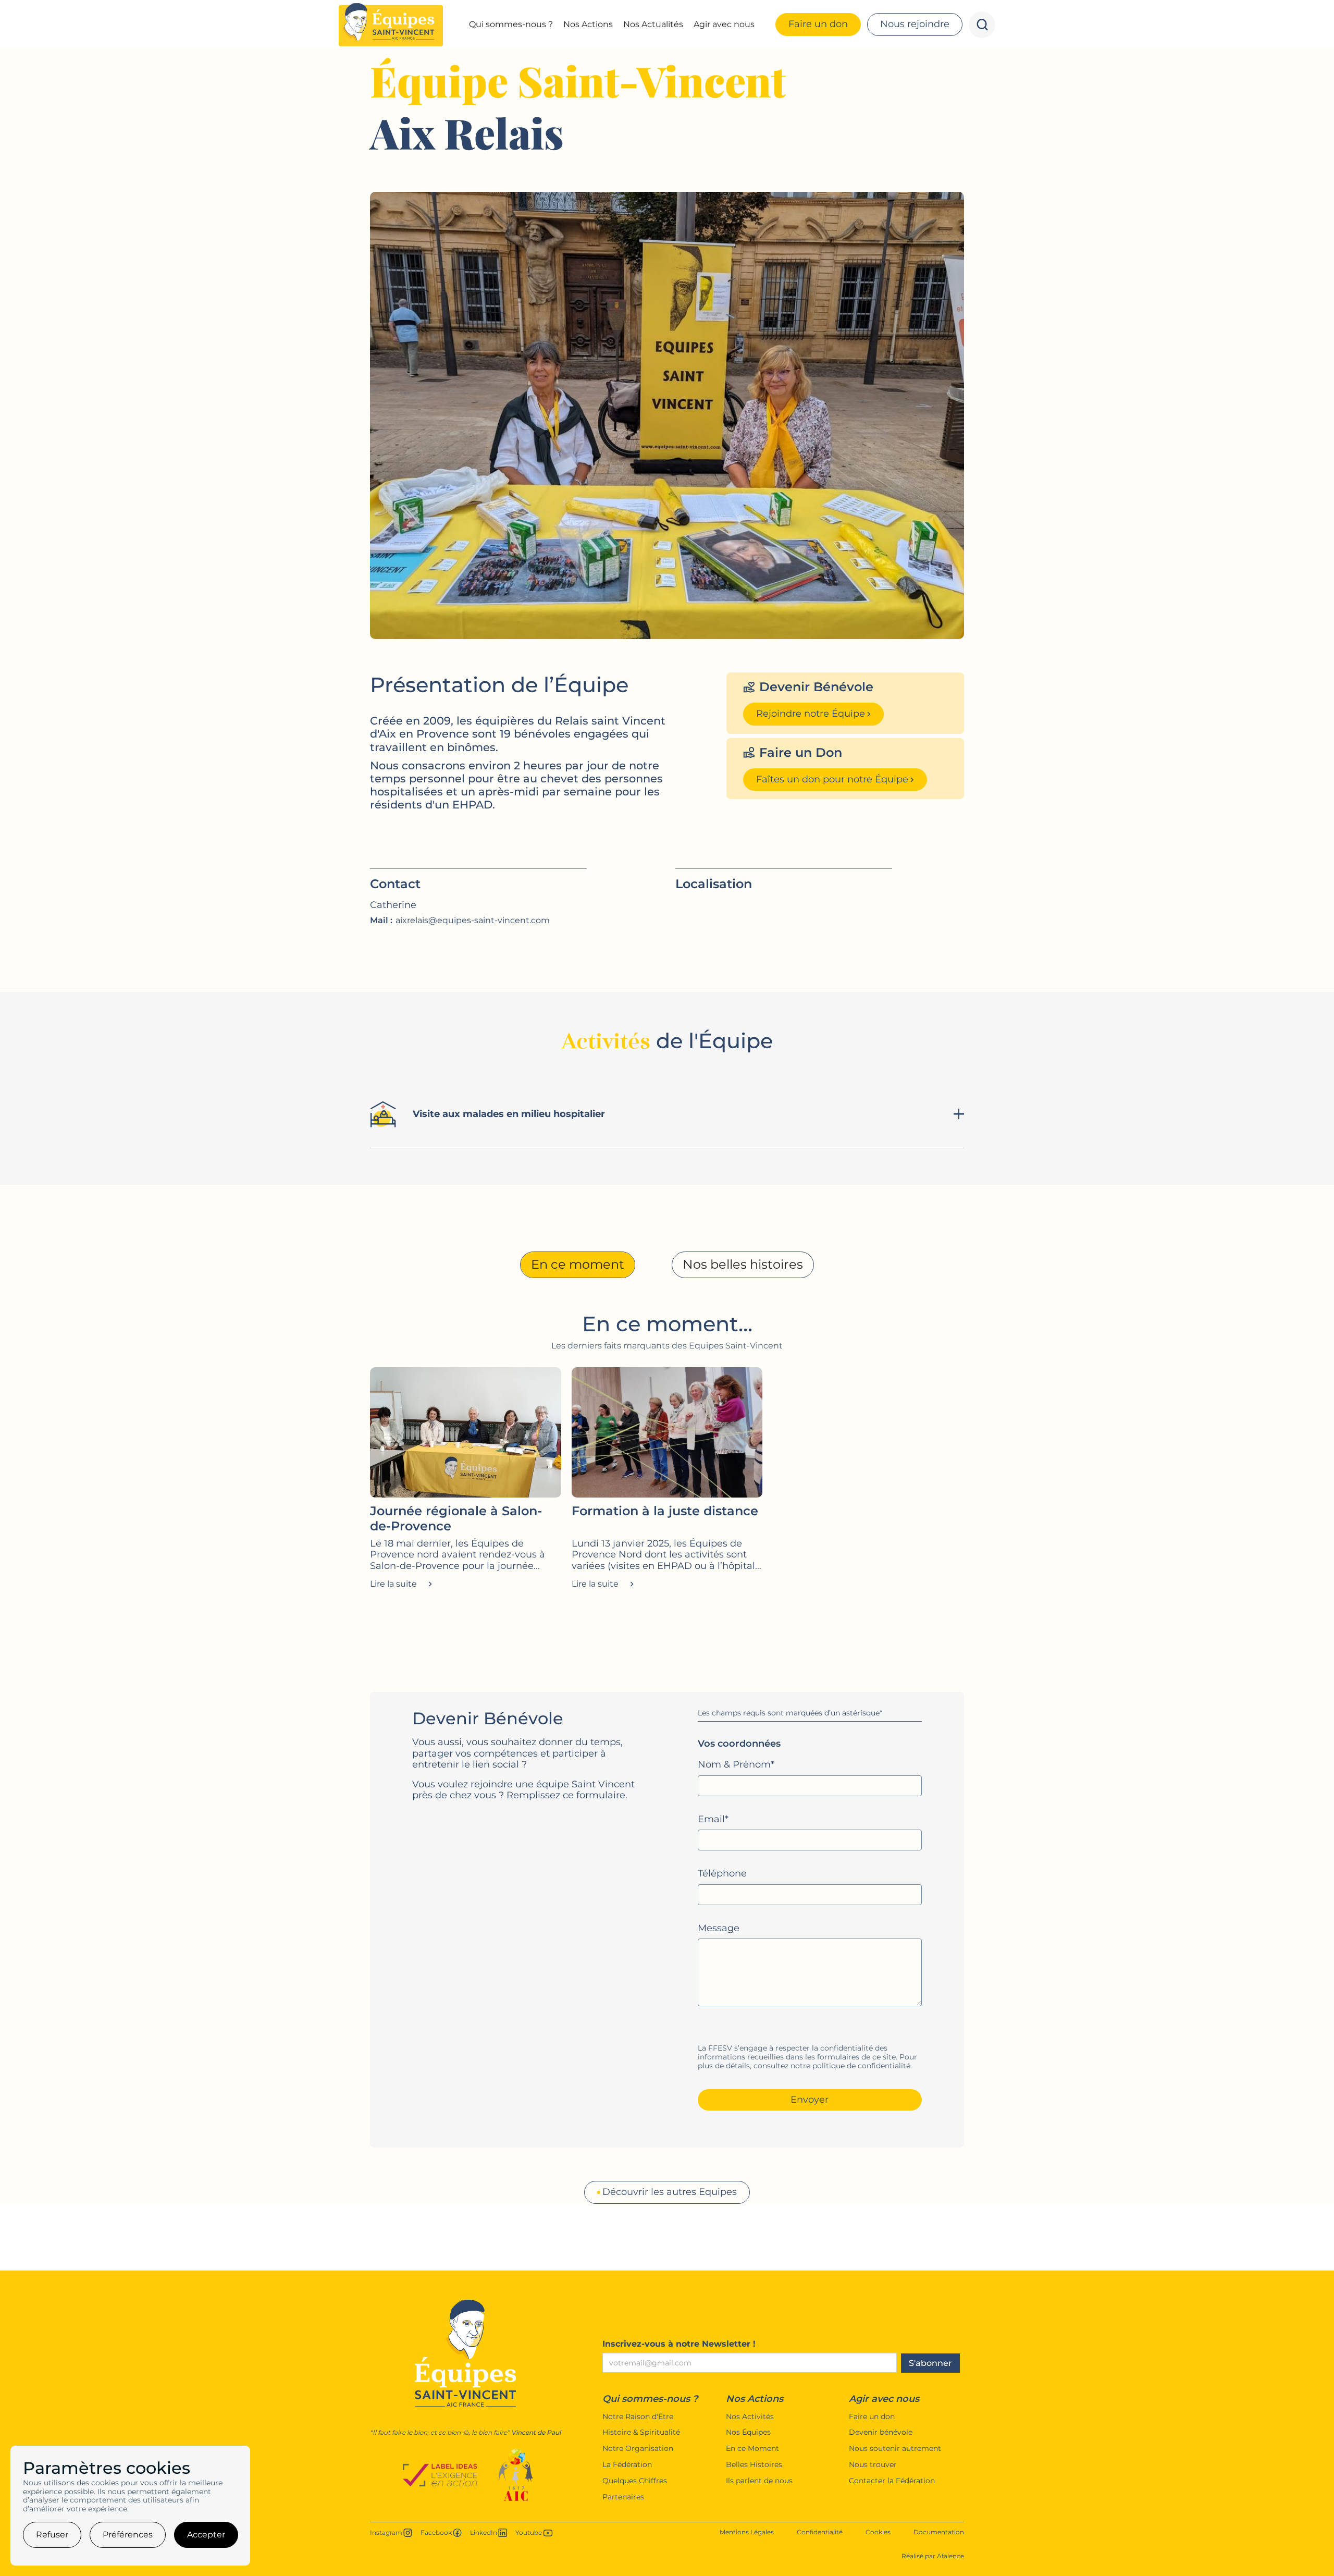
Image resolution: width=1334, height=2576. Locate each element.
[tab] (578, 1265)
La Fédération (627, 2465)
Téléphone (722, 1874)
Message (719, 1928)
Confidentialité (820, 2532)
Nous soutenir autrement (895, 2449)
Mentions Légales (747, 2532)
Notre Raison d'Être (638, 2417)
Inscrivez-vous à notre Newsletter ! (679, 2344)
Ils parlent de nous (759, 2481)
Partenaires (623, 2497)
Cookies (878, 2532)
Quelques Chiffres (635, 2481)
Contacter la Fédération (892, 2481)
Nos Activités (750, 2417)
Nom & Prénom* (736, 1765)
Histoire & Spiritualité (641, 2432)
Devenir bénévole (881, 2432)
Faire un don (872, 2417)
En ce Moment (752, 2449)
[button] (511, 24)
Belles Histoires (754, 2465)
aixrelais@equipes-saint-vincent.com (473, 920)
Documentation (939, 2532)
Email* (713, 1819)
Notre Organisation (638, 2449)
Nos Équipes (748, 2432)
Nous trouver (873, 2465)
